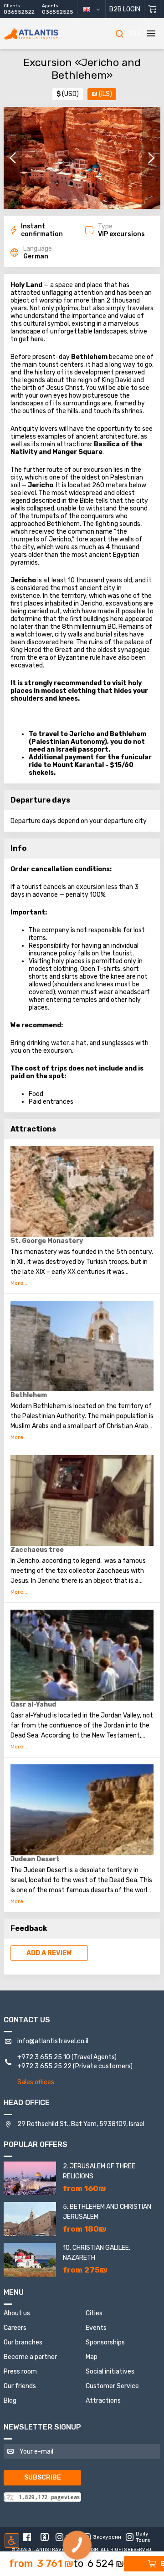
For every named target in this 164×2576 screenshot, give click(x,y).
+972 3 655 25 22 (44, 2066)
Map (92, 2357)
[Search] (119, 34)
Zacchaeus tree (37, 1550)
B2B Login (125, 9)
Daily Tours (143, 2537)
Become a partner (30, 2357)
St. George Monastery (47, 1241)
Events (96, 2328)
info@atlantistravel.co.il (53, 2041)
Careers (15, 2328)
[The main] (44, 34)
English (95, 9)
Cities (94, 2313)
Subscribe (43, 2478)
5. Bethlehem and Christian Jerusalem (107, 2212)
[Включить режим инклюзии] (12, 2541)
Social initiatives (110, 2371)
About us (17, 2313)
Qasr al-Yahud (33, 1705)
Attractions (103, 2401)
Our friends (20, 2386)
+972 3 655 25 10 (44, 2057)
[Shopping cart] (152, 9)
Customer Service (112, 2386)
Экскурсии (106, 2537)
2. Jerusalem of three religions (99, 2171)
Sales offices (36, 2082)
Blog (10, 2401)
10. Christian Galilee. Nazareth (97, 2253)
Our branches (23, 2342)
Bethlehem (29, 1395)
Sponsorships (105, 2342)
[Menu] (151, 34)
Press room (20, 2371)
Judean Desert (35, 1859)
